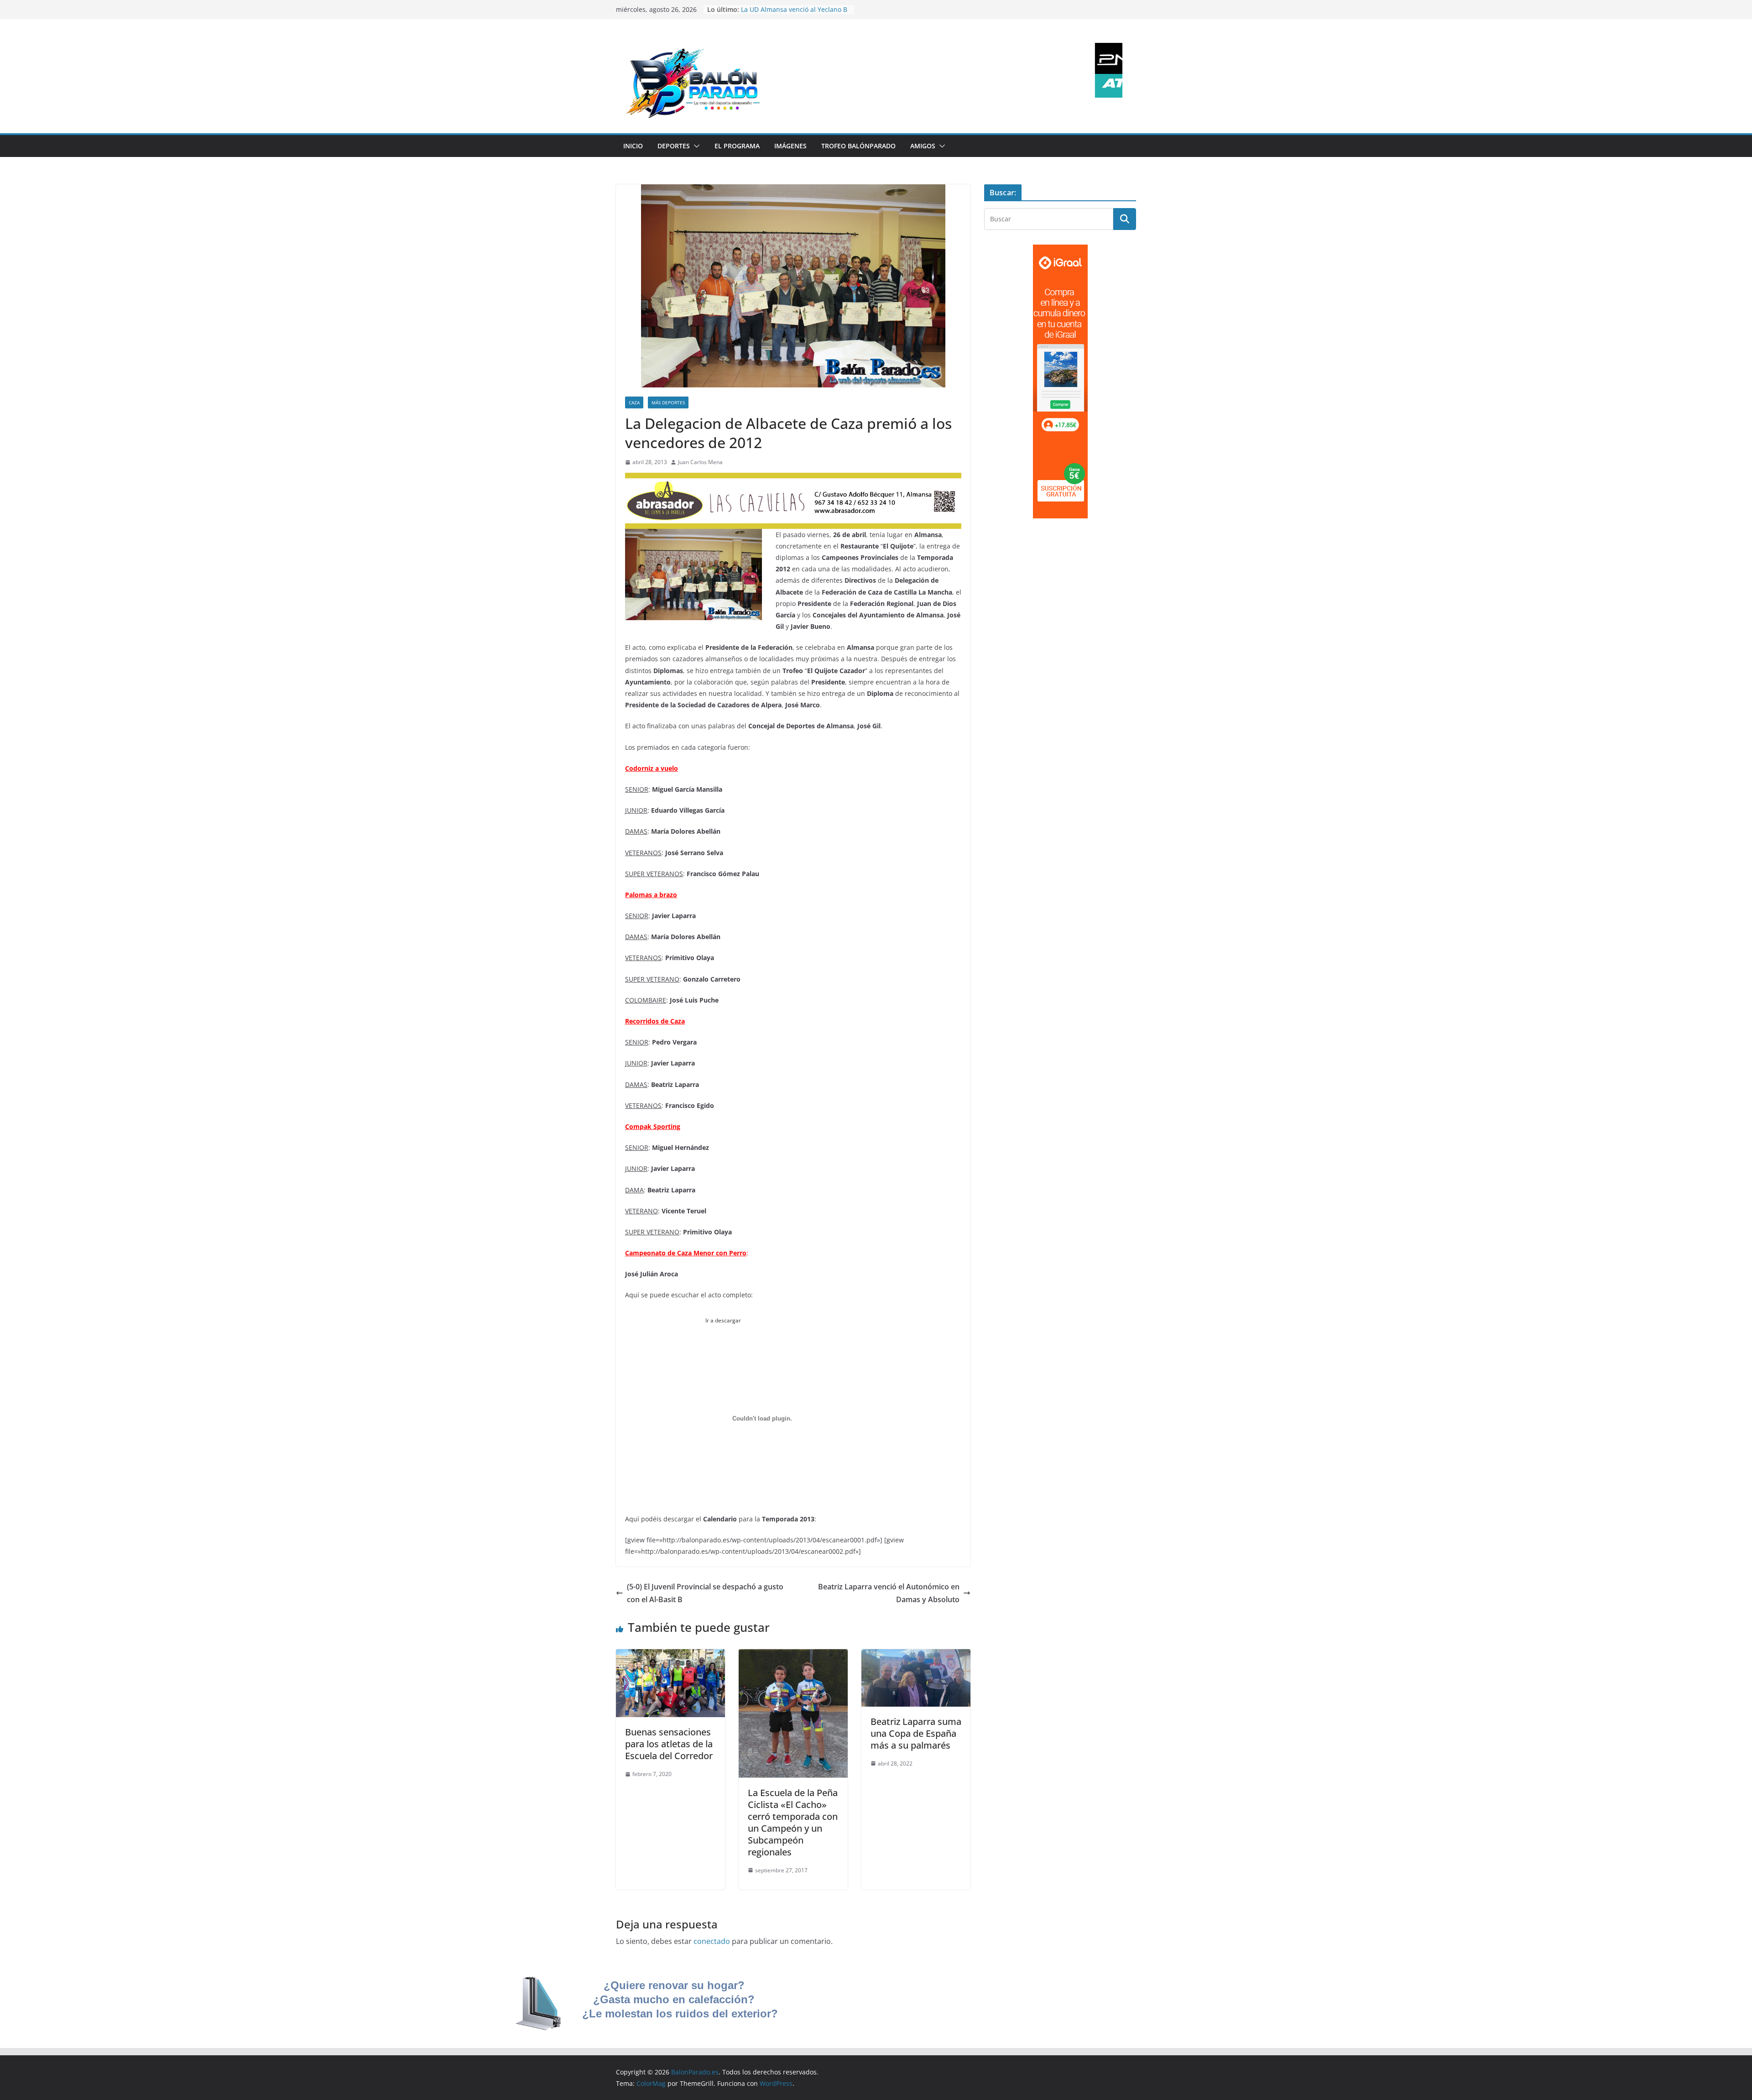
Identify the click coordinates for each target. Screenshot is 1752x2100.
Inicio (633, 146)
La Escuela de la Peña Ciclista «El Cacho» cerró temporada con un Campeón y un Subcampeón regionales (793, 1822)
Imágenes (790, 146)
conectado (712, 1941)
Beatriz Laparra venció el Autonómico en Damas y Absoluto (889, 1593)
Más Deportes (668, 402)
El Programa (737, 146)
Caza (634, 402)
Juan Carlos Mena (700, 462)
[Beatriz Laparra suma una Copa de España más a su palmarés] (916, 1656)
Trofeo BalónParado (858, 146)
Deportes (674, 146)
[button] (695, 146)
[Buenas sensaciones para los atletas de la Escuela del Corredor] (670, 1656)
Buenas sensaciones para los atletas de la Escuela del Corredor (669, 1744)
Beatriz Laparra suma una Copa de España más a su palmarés (916, 1733)
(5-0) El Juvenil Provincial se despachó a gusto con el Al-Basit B (705, 1593)
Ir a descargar (722, 1320)
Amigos (923, 146)
